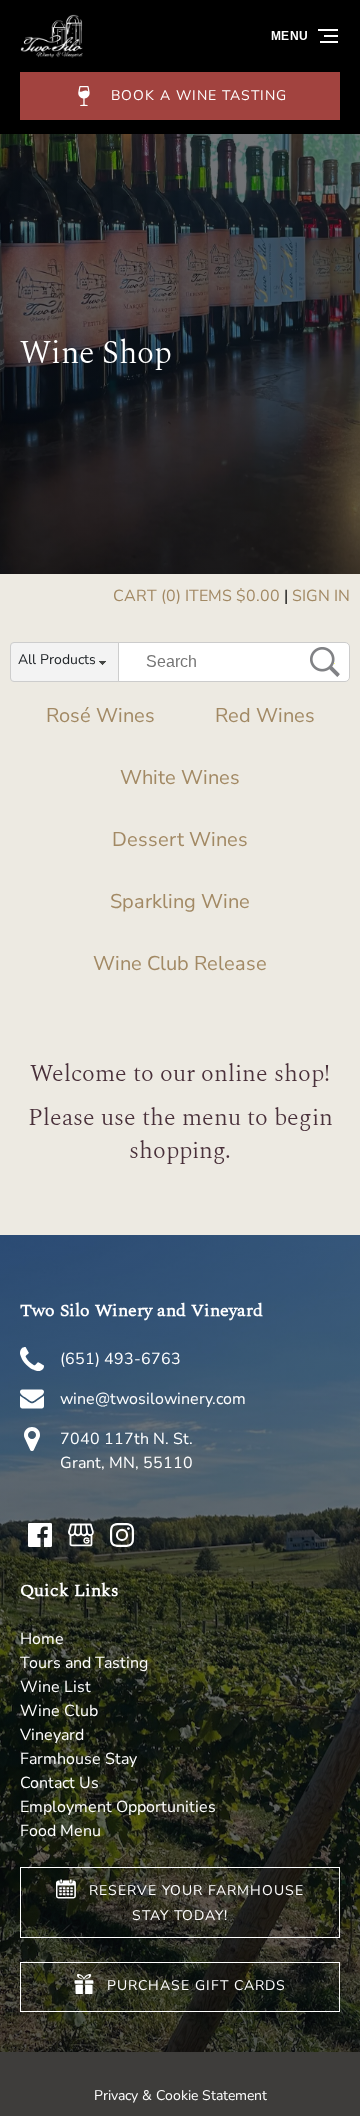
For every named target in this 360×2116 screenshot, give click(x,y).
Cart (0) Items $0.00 (196, 596)
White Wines (180, 777)
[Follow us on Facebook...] (40, 1535)
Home (42, 1639)
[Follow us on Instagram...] (122, 1535)
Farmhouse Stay (78, 1759)
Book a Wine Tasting (199, 95)
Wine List (55, 1687)
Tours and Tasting (84, 1663)
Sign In (321, 596)
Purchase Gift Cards (196, 1986)
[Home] (52, 53)
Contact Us (59, 1783)
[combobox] (64, 663)
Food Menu (60, 1831)
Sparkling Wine (180, 901)
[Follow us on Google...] (81, 1535)
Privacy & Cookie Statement (180, 2095)
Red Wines (265, 715)
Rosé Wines (100, 715)
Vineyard (52, 1735)
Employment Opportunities (118, 1807)
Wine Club (59, 1711)
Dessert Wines (180, 839)
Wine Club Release (180, 963)
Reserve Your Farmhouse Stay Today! (196, 1904)
